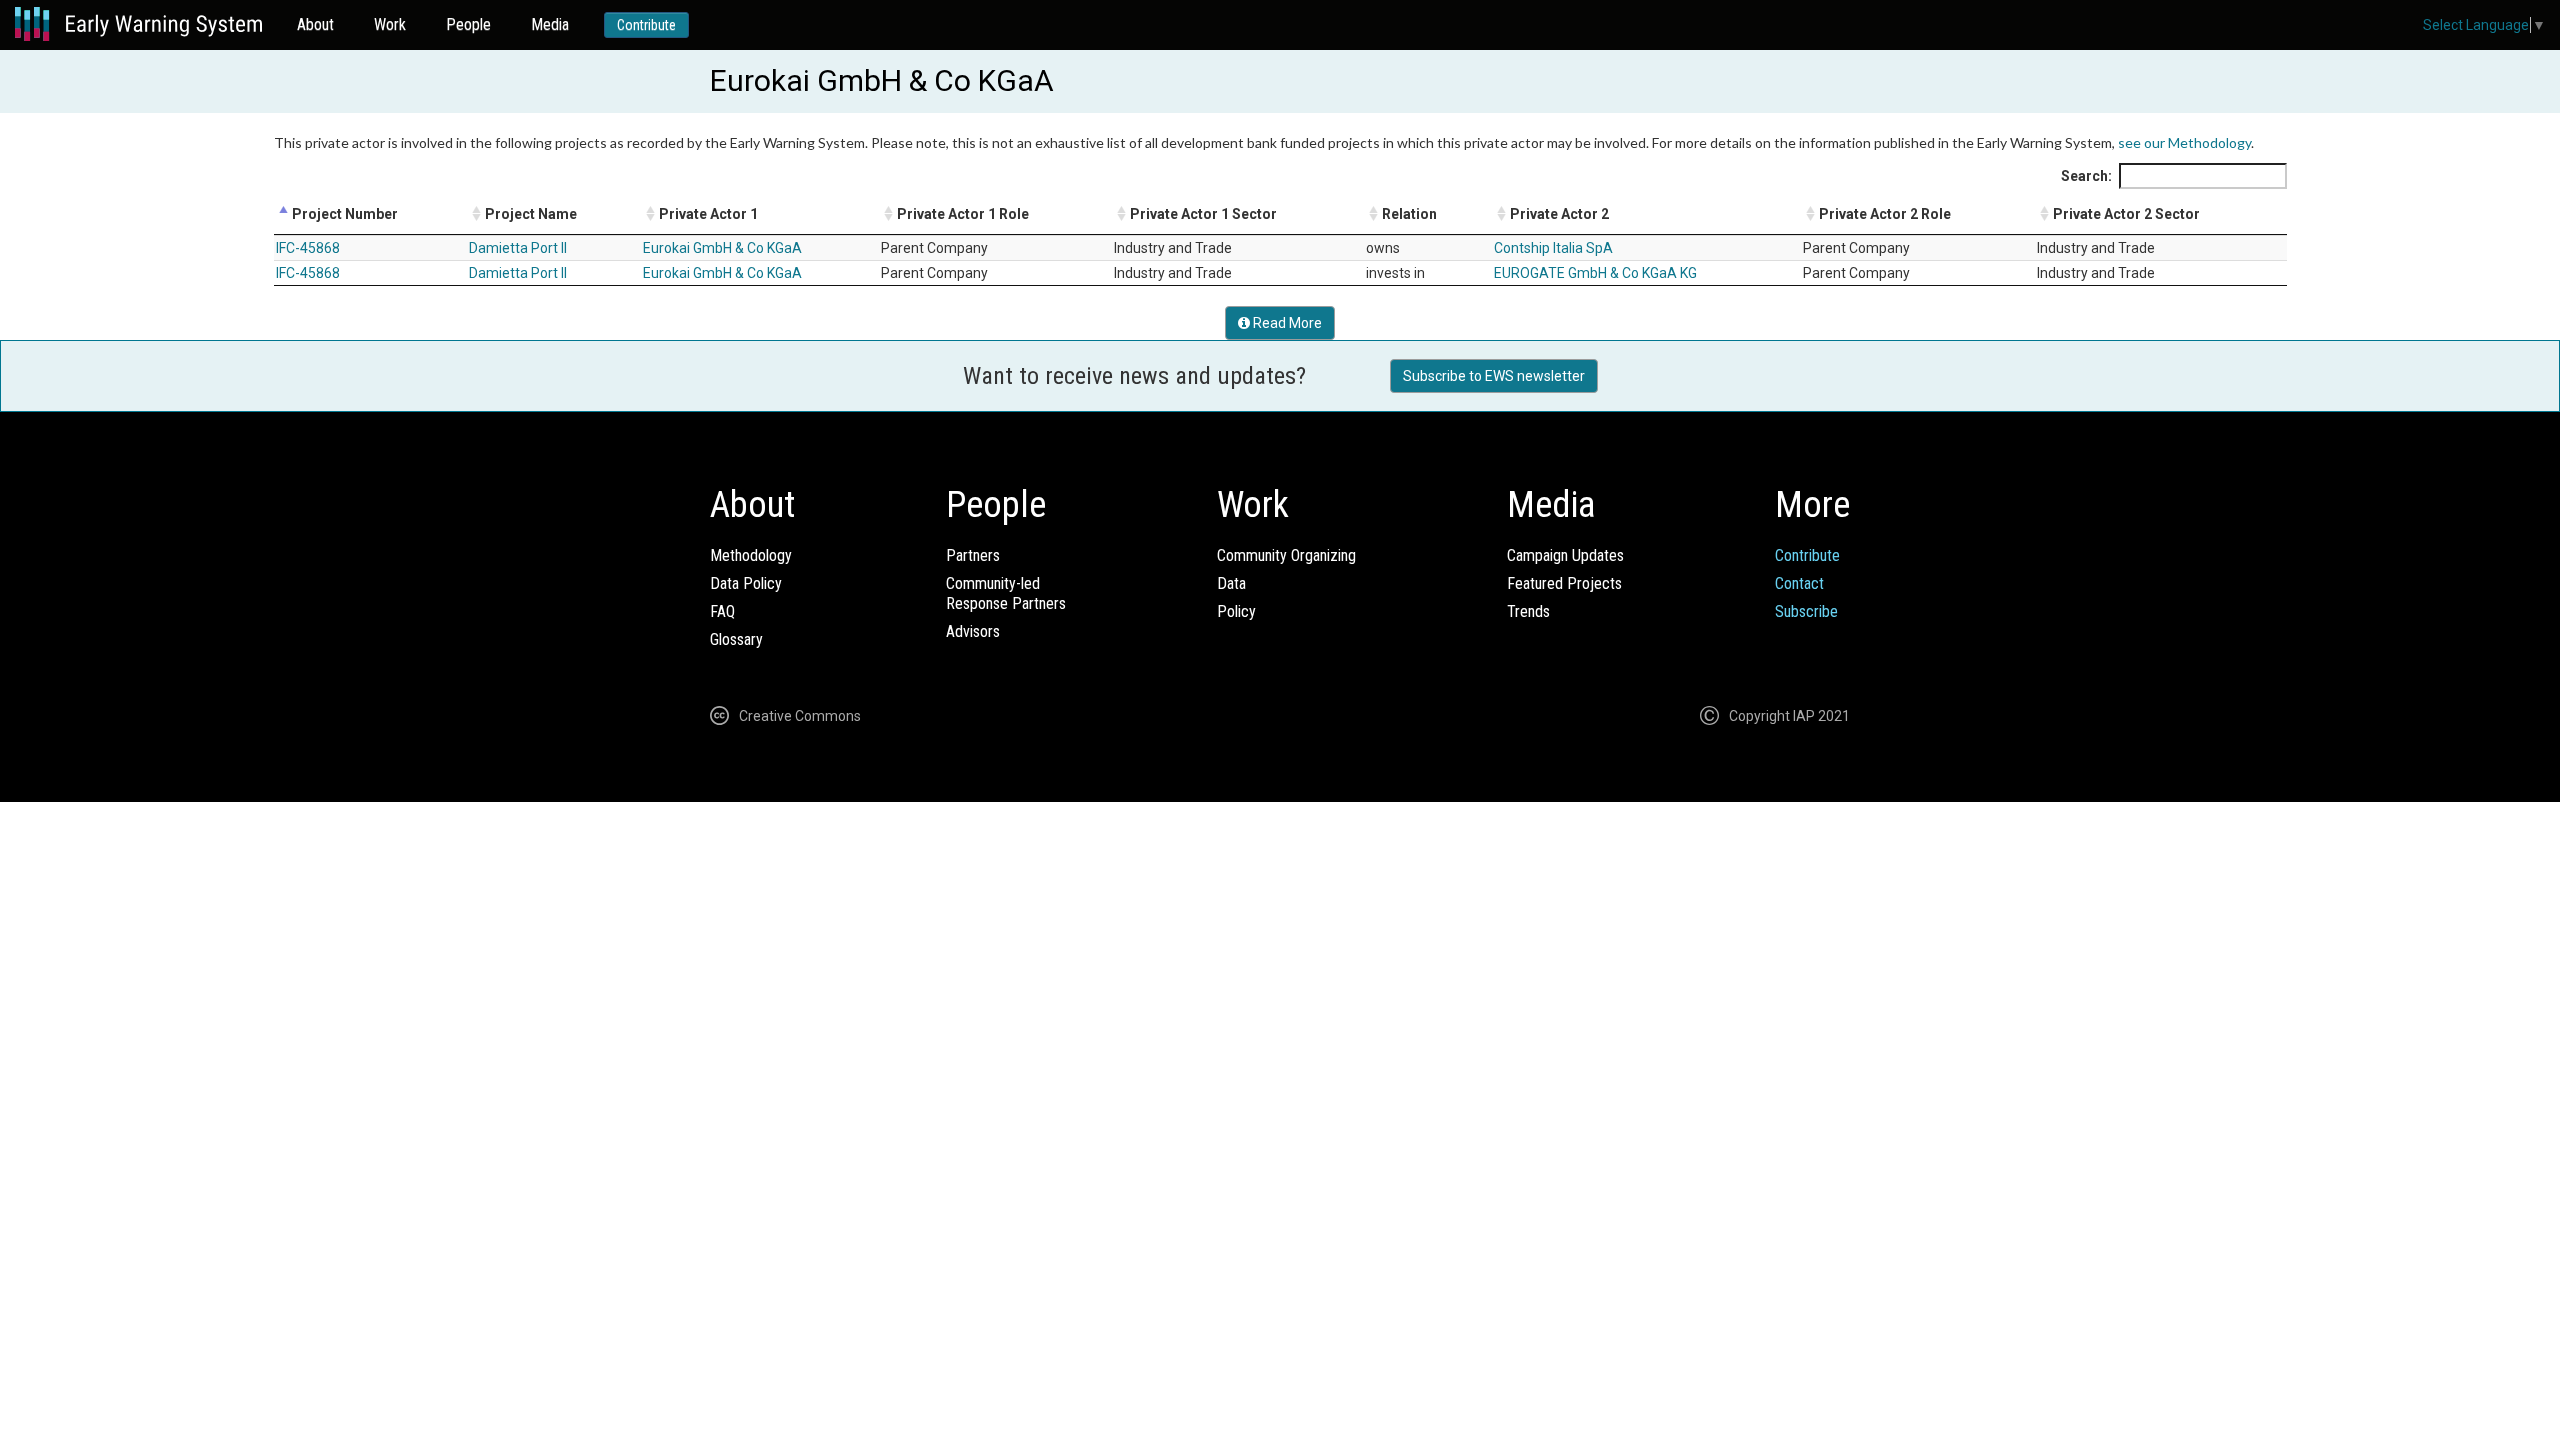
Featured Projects (1564, 583)
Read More (1286, 323)
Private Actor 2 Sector (2126, 214)
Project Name (531, 214)
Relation (1409, 214)
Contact (1799, 583)
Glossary (736, 639)
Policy (1236, 611)
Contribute (646, 25)
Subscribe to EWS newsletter (1494, 376)
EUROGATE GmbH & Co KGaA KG (1595, 273)
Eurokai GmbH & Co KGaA (722, 248)
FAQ (722, 611)
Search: (2086, 176)
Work (390, 24)
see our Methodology (2184, 142)
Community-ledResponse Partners (1006, 593)
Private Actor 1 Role (963, 214)
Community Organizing (1286, 555)
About (315, 24)
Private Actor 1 (708, 214)
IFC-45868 (308, 248)
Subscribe (1806, 611)
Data (1231, 583)
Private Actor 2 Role (1885, 214)
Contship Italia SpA (1553, 248)
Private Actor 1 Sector (1203, 214)
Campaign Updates (1565, 555)
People (468, 24)
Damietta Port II (518, 248)
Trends (1528, 611)
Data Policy (746, 583)
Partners (973, 555)
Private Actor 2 (1559, 214)
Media (550, 24)
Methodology (751, 555)
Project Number (345, 214)
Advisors (973, 631)
